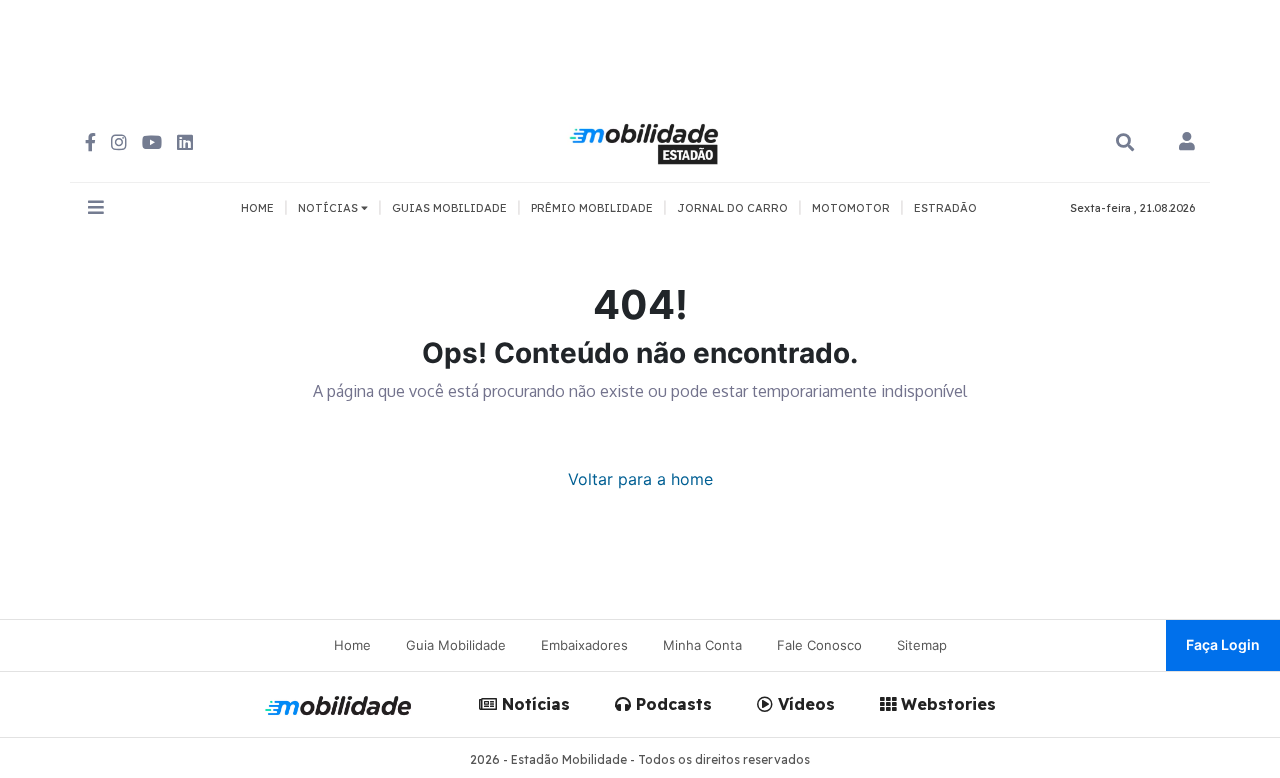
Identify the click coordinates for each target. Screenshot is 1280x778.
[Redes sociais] (90, 142)
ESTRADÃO (945, 208)
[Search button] (1125, 142)
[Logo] (647, 141)
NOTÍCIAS (329, 208)
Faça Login (1223, 644)
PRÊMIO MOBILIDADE (592, 208)
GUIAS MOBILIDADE (449, 208)
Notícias (533, 704)
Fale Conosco (819, 645)
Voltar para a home (640, 479)
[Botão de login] (1187, 143)
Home (352, 645)
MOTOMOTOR (851, 208)
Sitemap (922, 645)
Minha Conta (702, 645)
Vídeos (804, 704)
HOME (257, 208)
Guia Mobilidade (456, 645)
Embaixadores (584, 645)
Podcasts (671, 704)
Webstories (946, 704)
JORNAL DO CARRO (732, 208)
